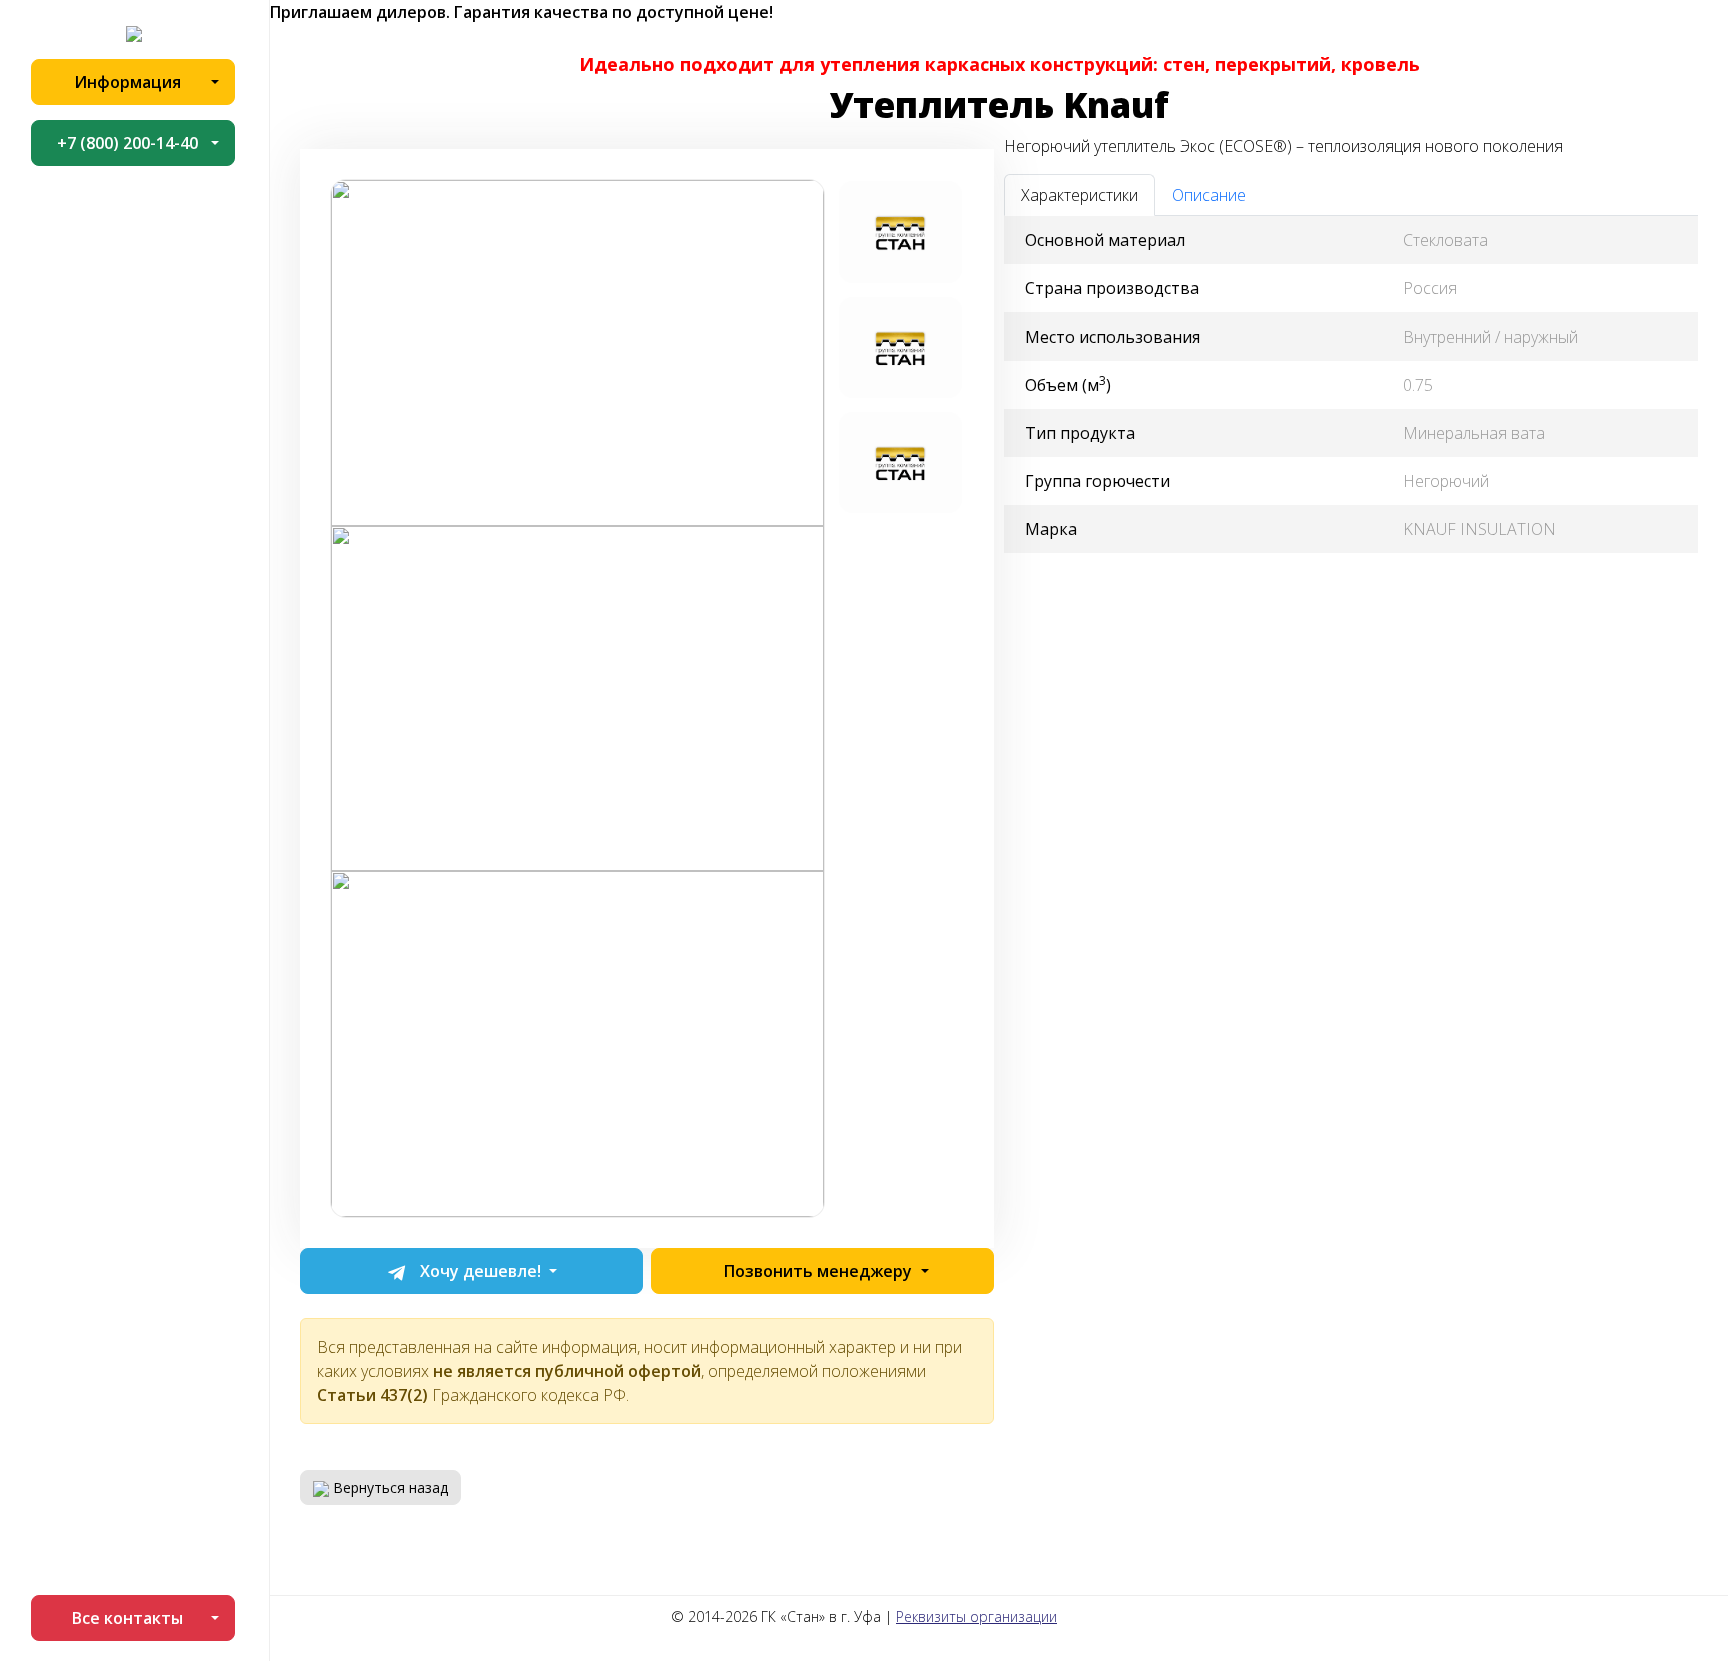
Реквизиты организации (976, 1616)
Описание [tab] (1209, 195)
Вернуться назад (388, 1487)
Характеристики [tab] (1079, 195)
